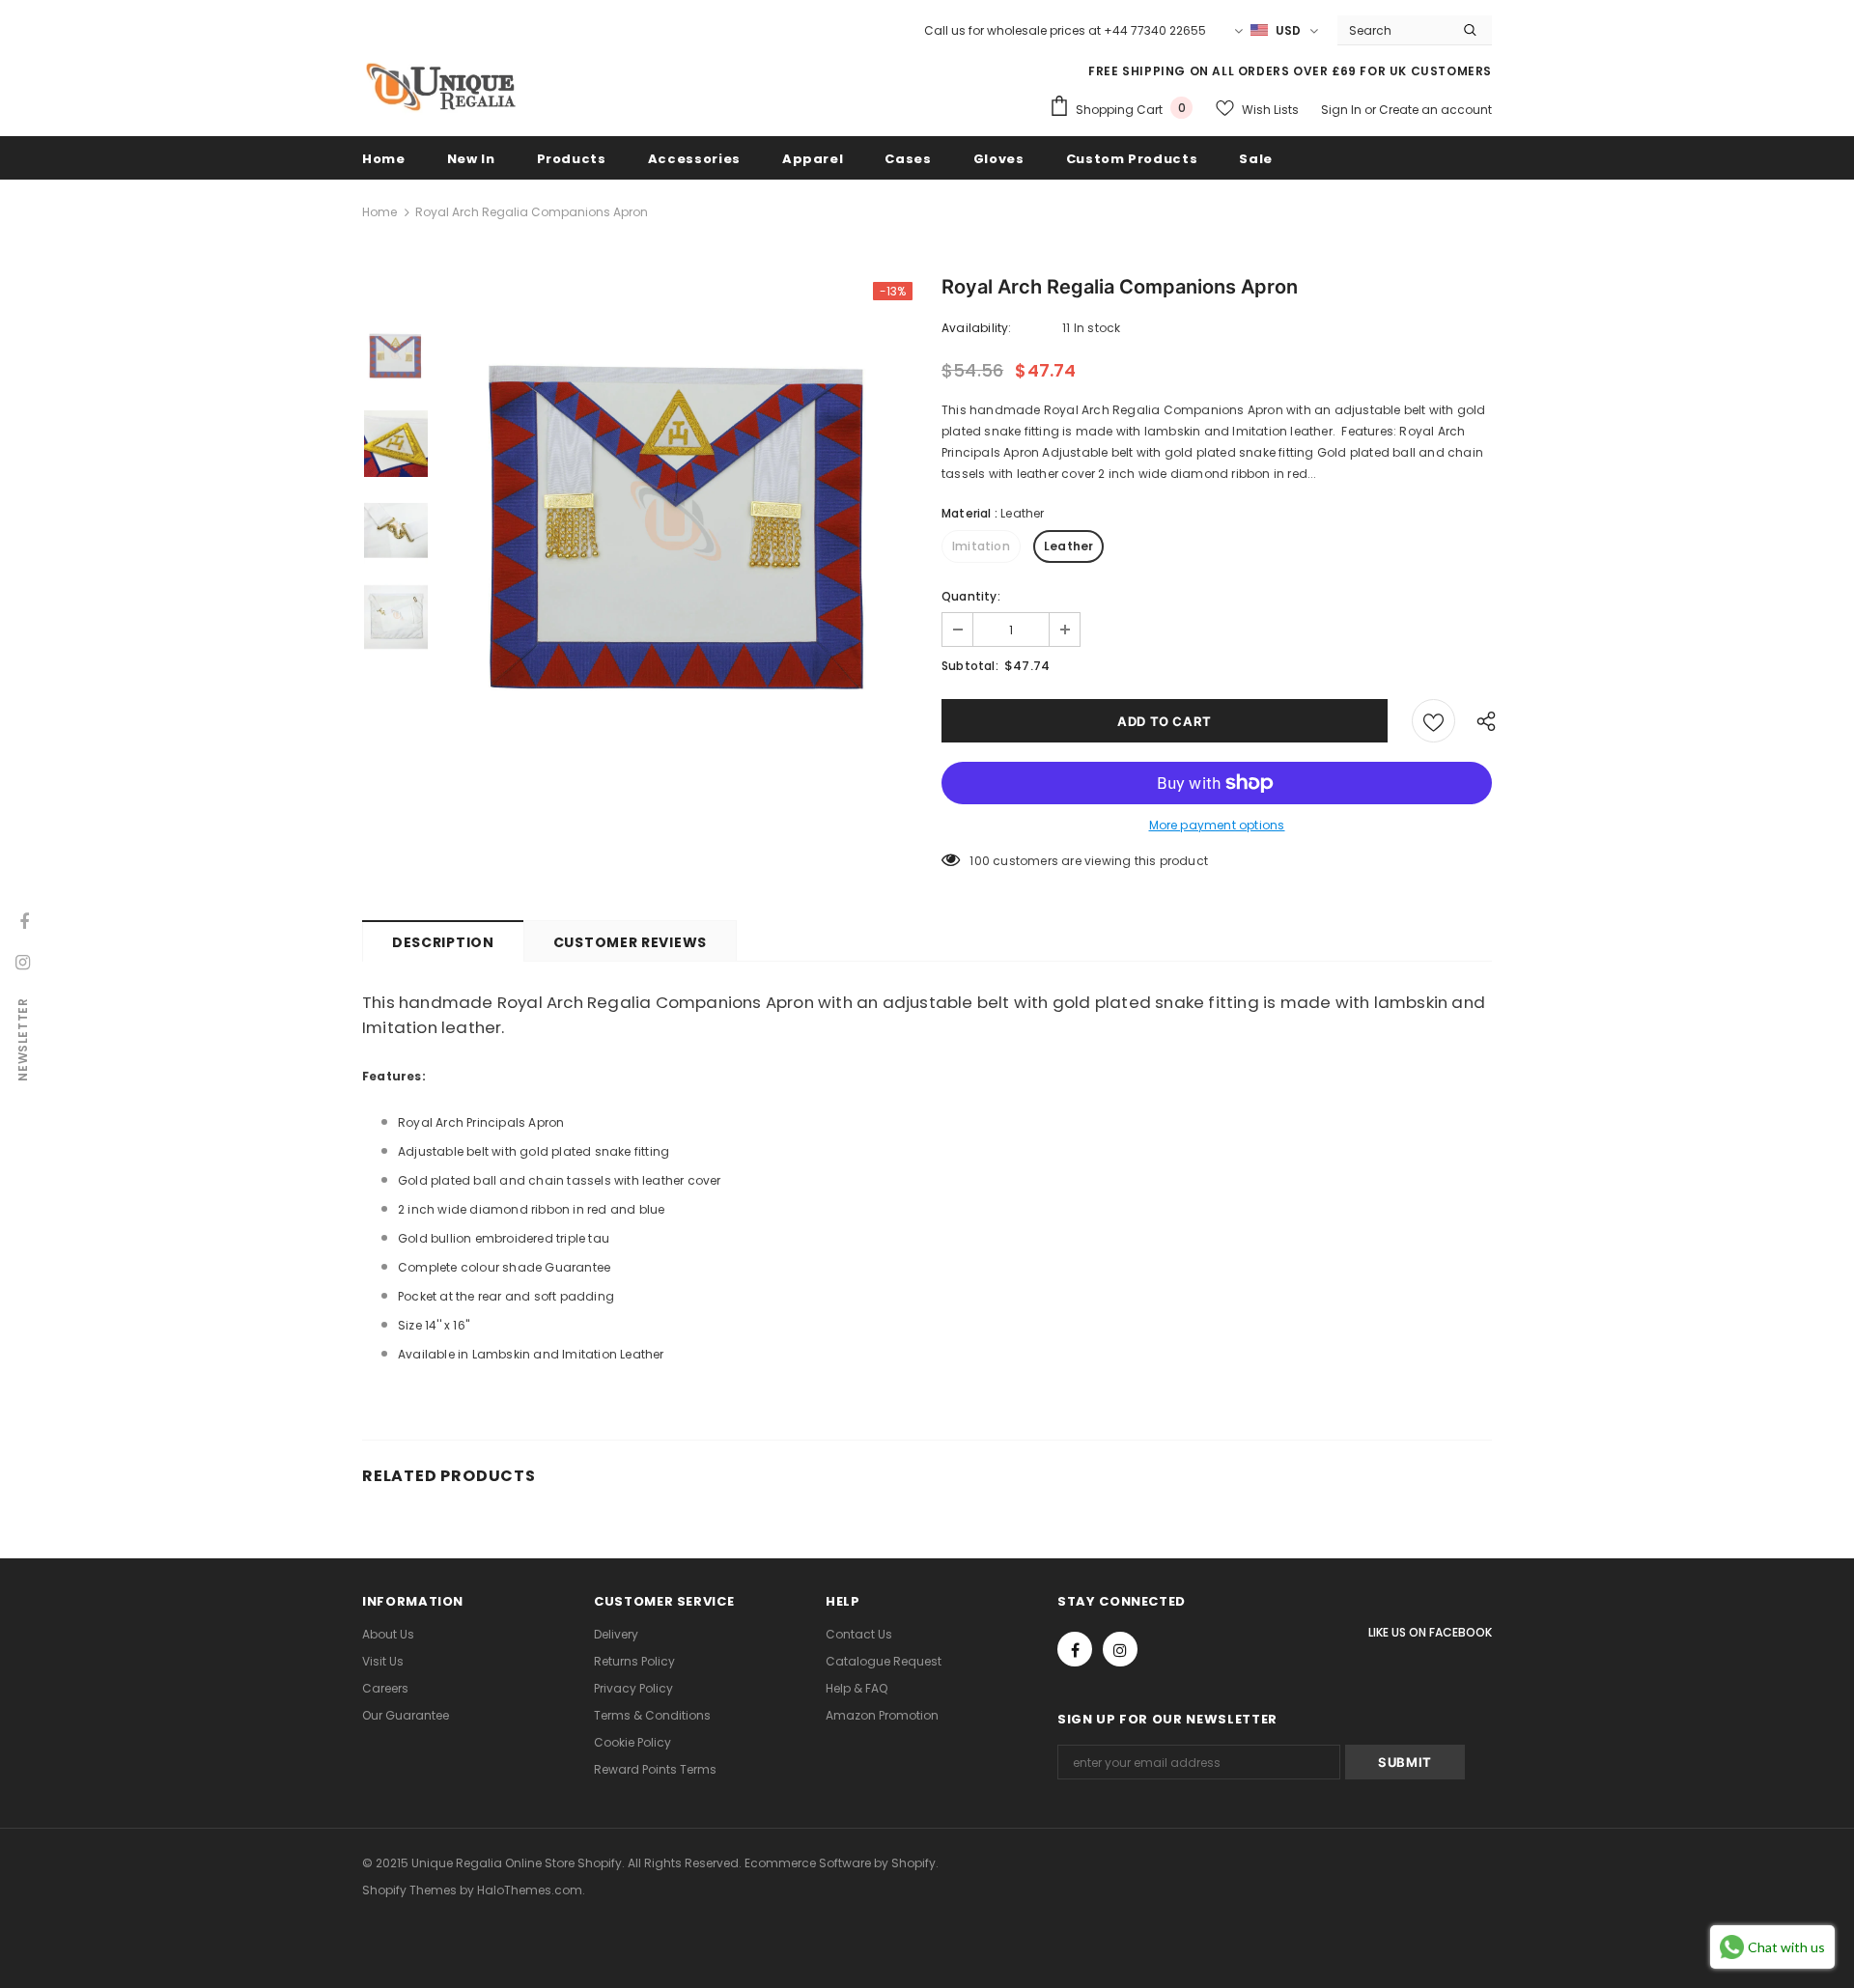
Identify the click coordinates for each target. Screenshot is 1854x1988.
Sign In (1343, 110)
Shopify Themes (409, 1890)
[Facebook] (1075, 1649)
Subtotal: (970, 666)
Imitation (981, 546)
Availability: (977, 328)
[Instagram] (1120, 1649)
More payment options (1217, 825)
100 (980, 861)
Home (379, 212)
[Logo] (439, 87)
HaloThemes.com (530, 1890)
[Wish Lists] (1433, 721)
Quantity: (971, 596)
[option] (681, 530)
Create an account (1435, 110)
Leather (1068, 546)
